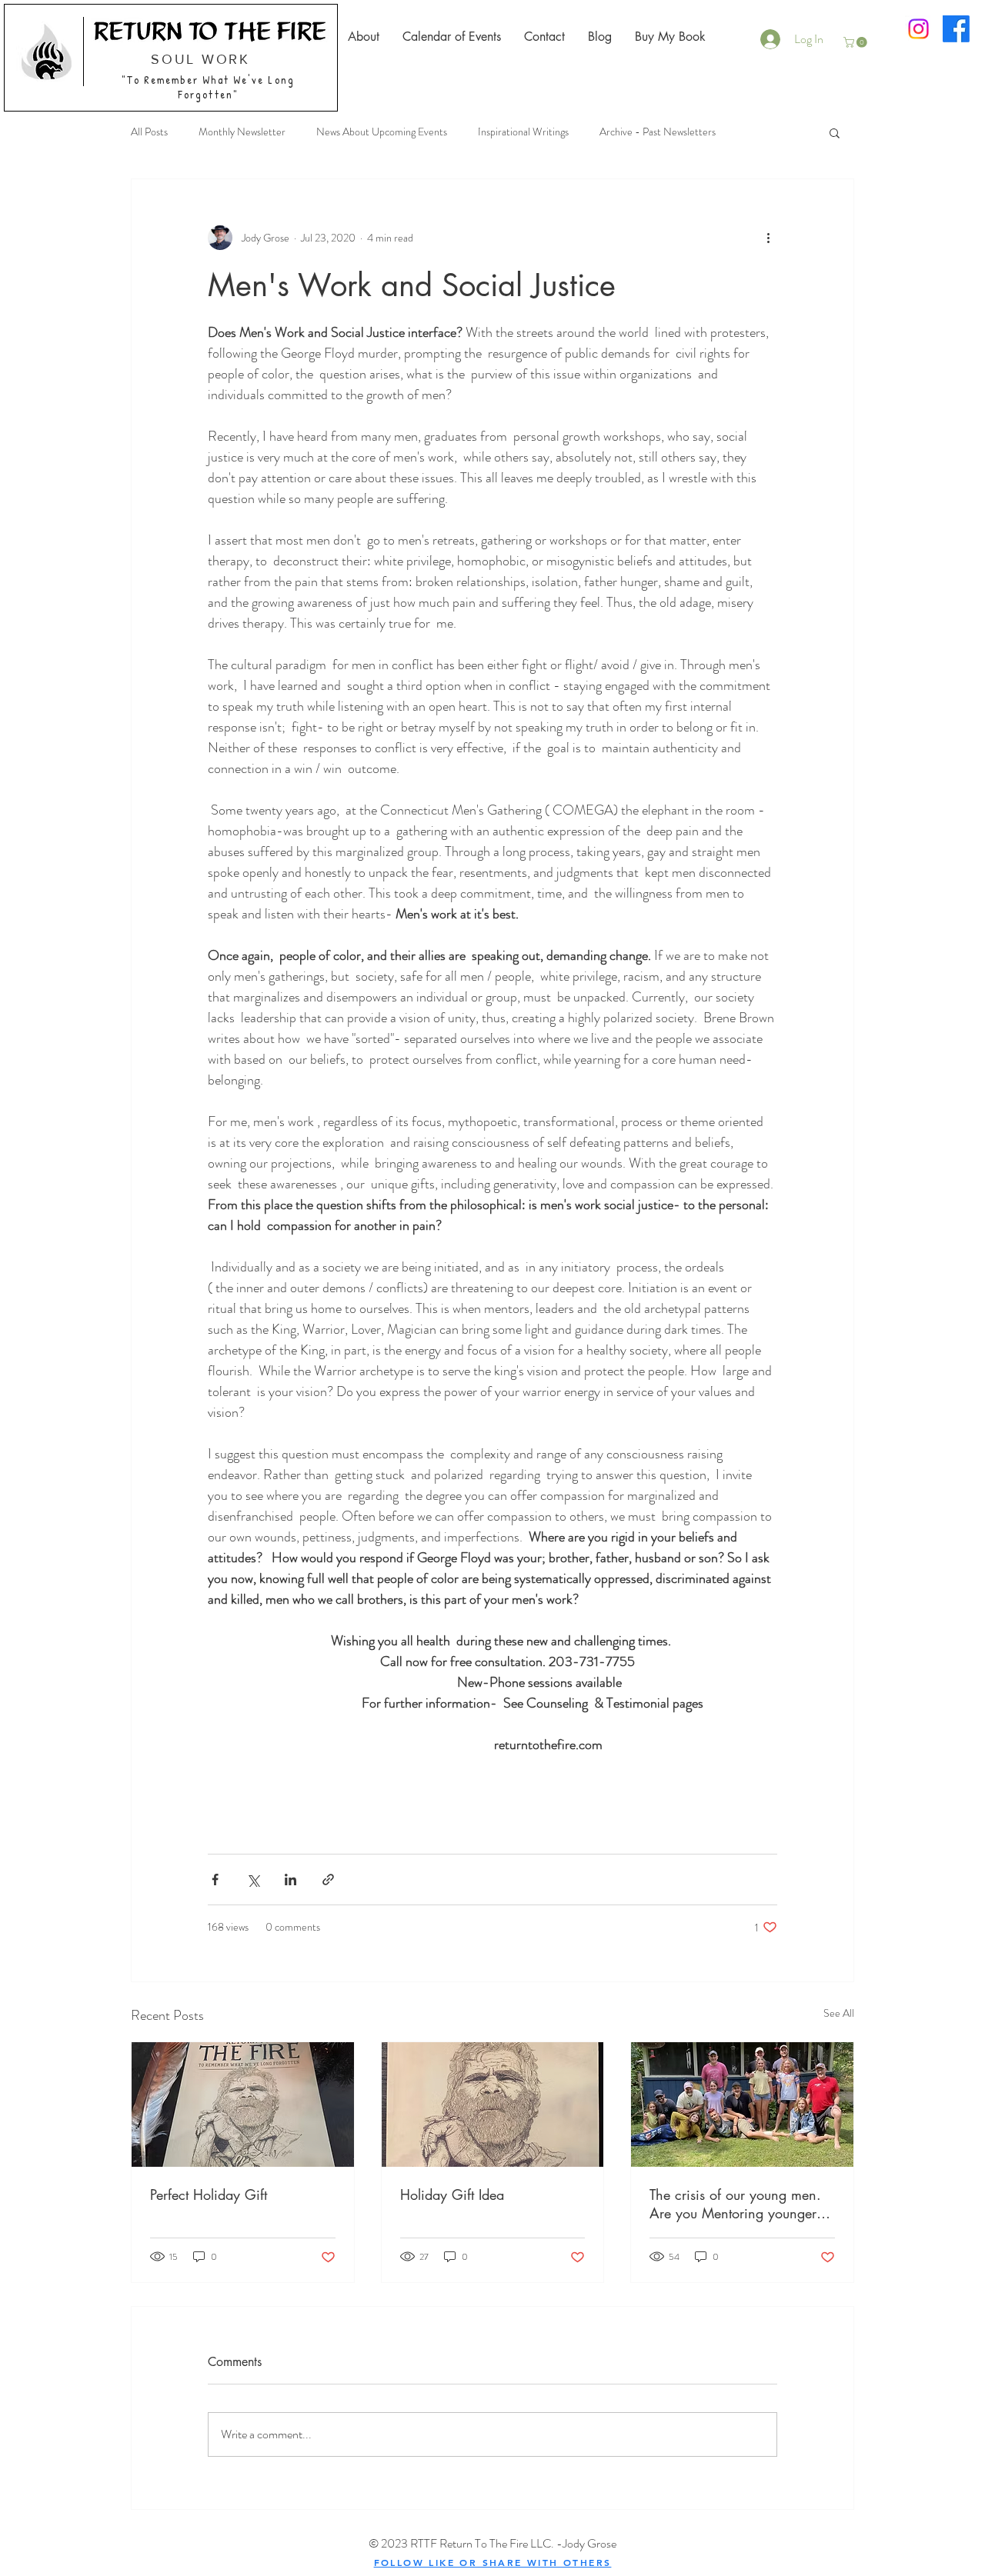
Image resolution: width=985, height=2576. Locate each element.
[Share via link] (328, 1880)
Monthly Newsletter (242, 132)
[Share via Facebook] (215, 1880)
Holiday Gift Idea (452, 2194)
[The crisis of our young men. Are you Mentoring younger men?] (742, 2104)
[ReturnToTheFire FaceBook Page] (956, 29)
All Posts (149, 132)
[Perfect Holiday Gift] (243, 2104)
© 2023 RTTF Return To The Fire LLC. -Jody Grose (492, 2543)
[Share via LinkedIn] (290, 1880)
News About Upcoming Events (382, 132)
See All (839, 2013)
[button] (856, 42)
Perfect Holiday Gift (209, 2194)
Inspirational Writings (523, 132)
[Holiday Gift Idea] (493, 2104)
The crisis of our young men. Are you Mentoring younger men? (735, 2204)
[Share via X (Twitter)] (253, 1880)
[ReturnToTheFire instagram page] (918, 29)
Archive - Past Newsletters (658, 132)
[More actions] (768, 238)
